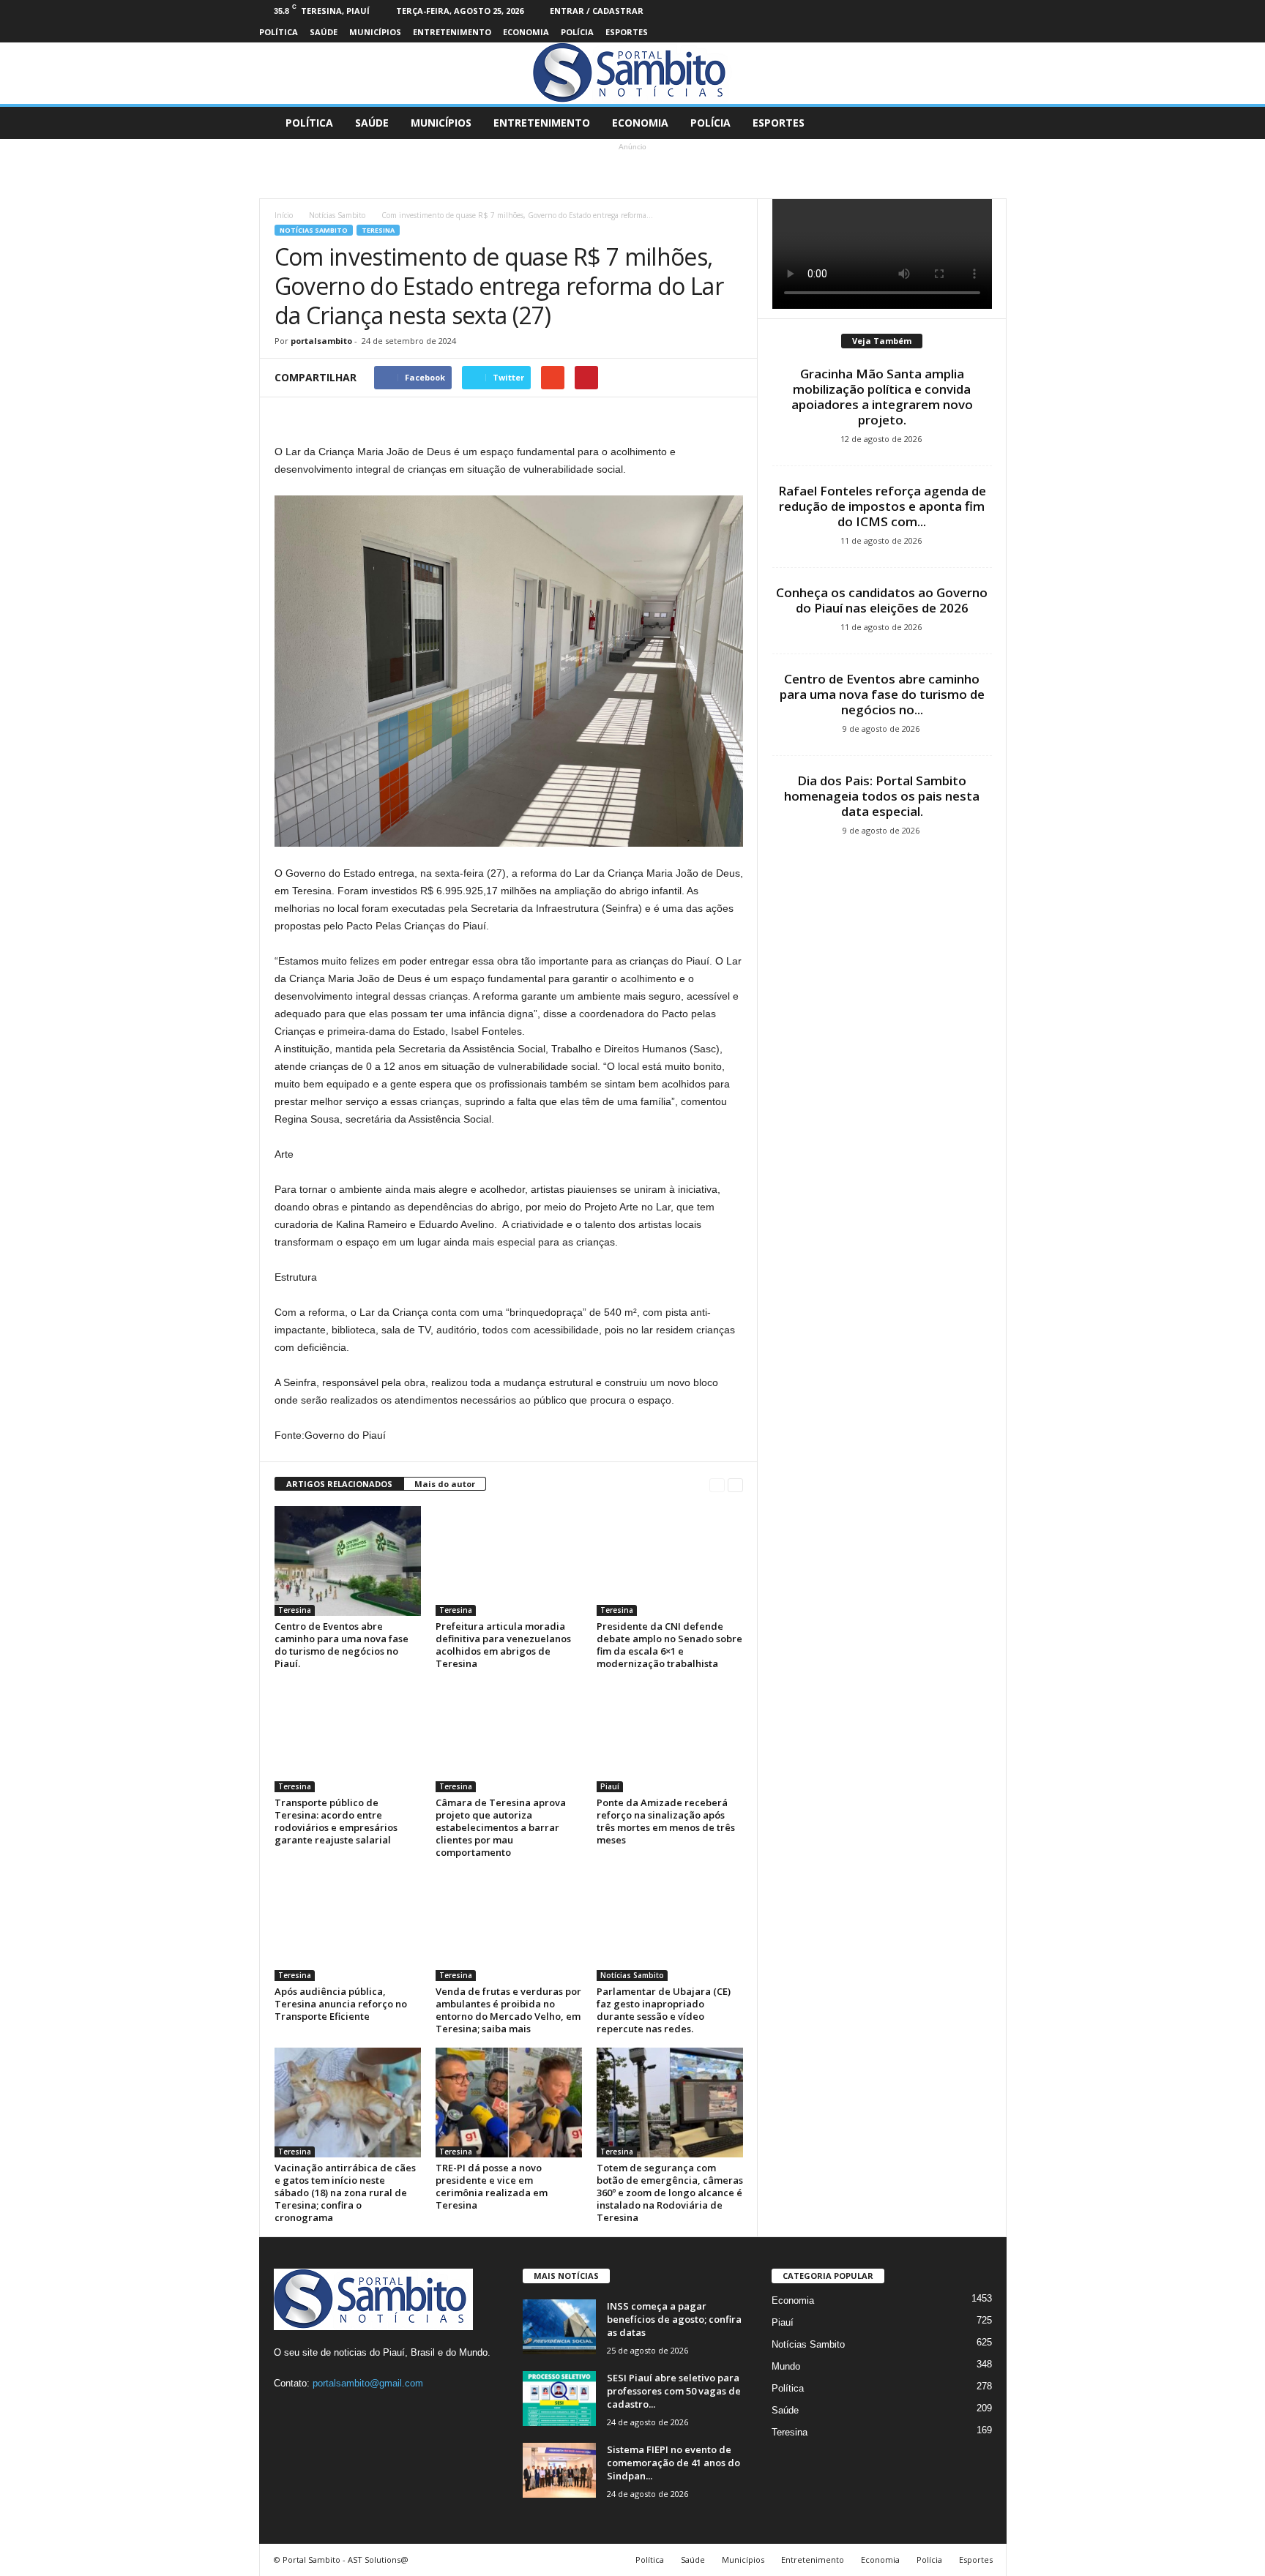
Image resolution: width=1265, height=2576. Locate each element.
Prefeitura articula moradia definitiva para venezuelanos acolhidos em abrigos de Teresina (503, 1645)
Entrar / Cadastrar (597, 11)
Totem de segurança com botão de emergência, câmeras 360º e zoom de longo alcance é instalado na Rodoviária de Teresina (670, 2193)
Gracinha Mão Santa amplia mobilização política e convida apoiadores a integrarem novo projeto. (882, 397)
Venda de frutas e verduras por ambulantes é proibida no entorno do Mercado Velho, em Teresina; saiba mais (508, 2010)
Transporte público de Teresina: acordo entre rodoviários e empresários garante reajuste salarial (336, 1821)
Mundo (786, 2366)
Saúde (324, 32)
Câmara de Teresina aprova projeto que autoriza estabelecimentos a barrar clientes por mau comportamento (501, 1827)
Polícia (577, 32)
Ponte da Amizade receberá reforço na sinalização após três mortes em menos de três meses (666, 1821)
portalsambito (321, 341)
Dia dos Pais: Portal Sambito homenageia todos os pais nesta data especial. (882, 796)
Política (279, 32)
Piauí (610, 1786)
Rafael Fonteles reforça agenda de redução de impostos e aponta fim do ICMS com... (882, 506)
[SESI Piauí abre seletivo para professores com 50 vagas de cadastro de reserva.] (559, 2399)
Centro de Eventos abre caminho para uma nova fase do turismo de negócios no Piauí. (342, 1645)
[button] (985, 123)
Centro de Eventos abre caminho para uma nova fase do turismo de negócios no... (882, 694)
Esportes (627, 32)
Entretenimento (452, 32)
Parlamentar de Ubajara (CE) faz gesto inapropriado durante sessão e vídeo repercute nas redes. (664, 2010)
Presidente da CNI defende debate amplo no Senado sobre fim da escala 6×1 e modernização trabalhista (669, 1645)
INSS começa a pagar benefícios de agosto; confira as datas (674, 2319)
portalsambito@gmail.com (368, 2383)
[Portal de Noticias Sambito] (632, 73)
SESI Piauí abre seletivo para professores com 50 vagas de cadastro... (674, 2391)
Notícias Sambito (337, 215)
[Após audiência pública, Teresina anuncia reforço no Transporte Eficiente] (348, 1926)
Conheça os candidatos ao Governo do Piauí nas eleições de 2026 (882, 600)
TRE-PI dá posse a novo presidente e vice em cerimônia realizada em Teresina (492, 2186)
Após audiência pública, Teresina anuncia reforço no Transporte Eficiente (341, 2004)
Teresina (378, 230)
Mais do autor (445, 1484)
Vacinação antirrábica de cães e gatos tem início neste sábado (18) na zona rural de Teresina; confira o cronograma (345, 2193)
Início (284, 215)
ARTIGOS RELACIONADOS (339, 1484)
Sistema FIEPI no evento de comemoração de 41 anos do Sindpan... (673, 2463)
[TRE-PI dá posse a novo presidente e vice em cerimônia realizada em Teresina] (509, 2103)
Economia (526, 32)
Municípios (375, 32)
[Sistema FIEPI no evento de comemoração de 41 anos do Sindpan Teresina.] (559, 2470)
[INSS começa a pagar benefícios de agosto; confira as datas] (559, 2327)
